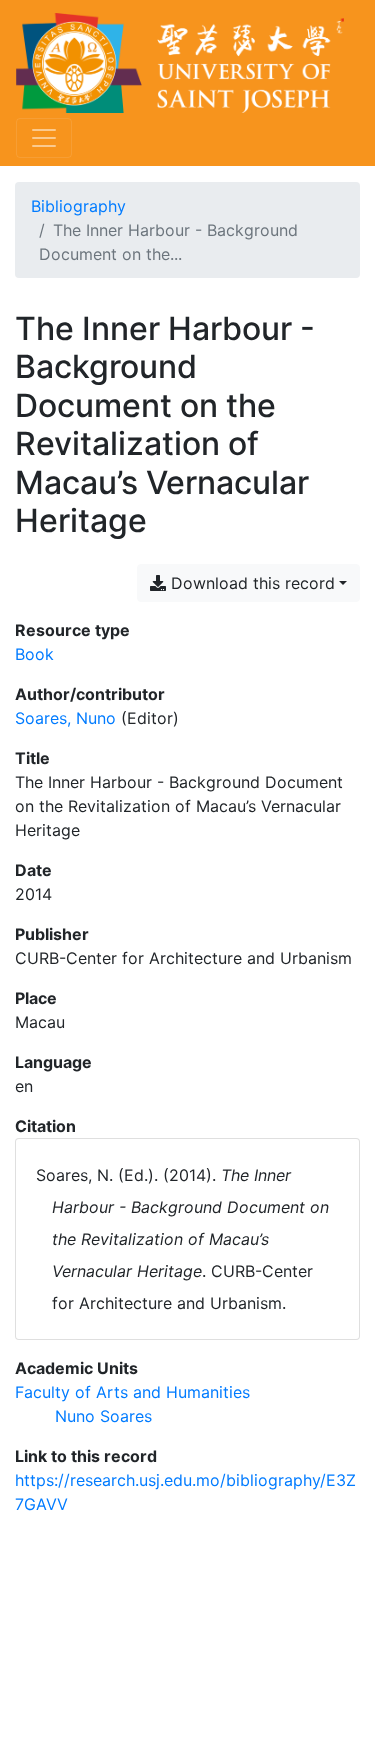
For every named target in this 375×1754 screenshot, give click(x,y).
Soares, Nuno (65, 718)
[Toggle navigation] (44, 138)
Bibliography (78, 206)
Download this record (250, 583)
